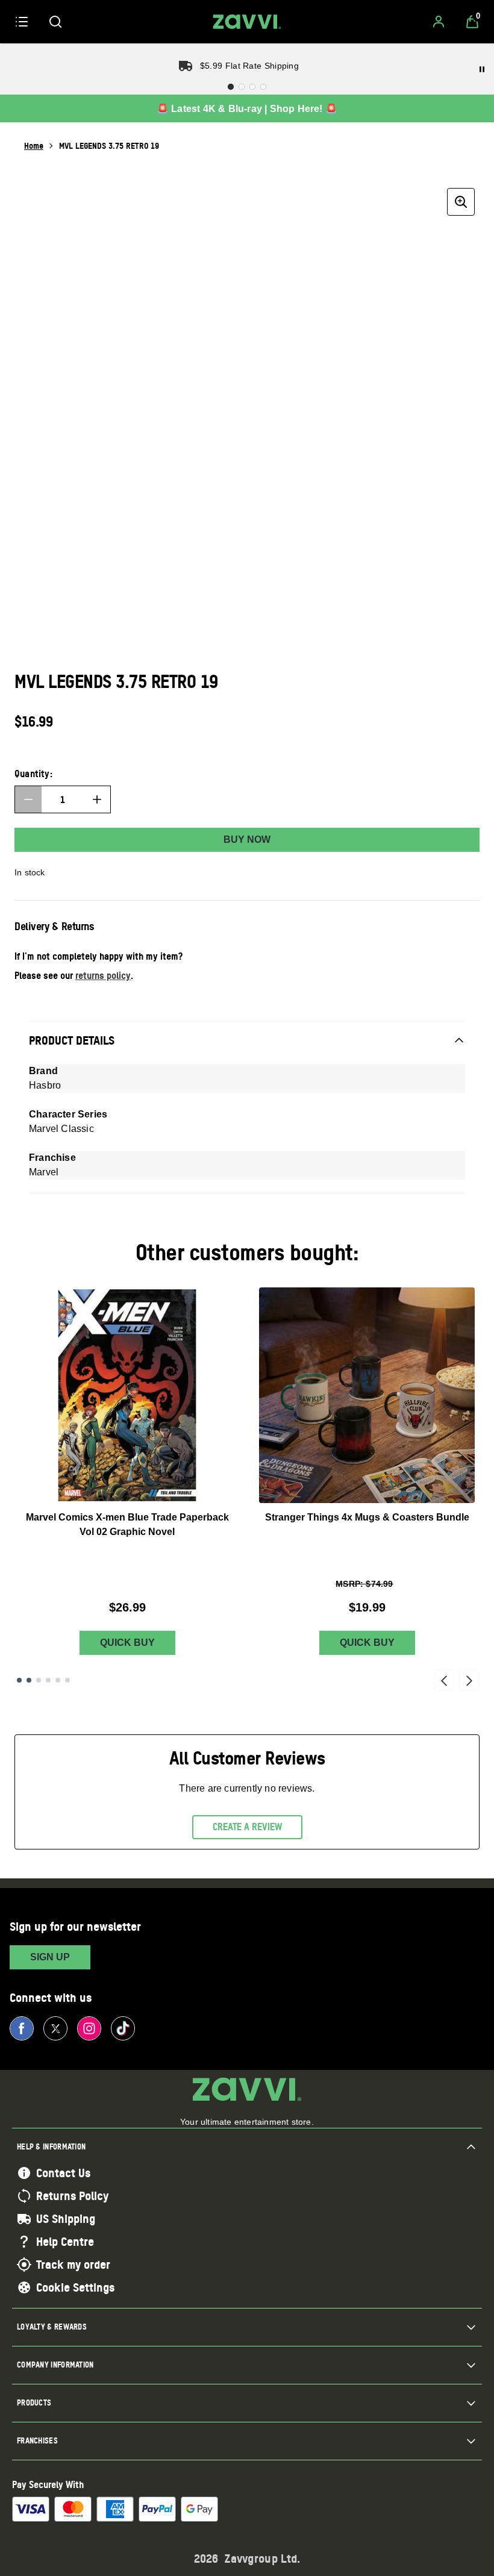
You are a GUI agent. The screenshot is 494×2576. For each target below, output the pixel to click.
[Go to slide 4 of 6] (48, 1680)
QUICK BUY (127, 1643)
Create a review (247, 1827)
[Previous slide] (444, 1680)
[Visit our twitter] (55, 2028)
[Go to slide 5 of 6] (58, 1680)
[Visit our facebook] (22, 2028)
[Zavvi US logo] (247, 22)
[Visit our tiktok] (123, 2028)
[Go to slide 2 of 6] (29, 1680)
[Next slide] (469, 1680)
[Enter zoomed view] (461, 202)
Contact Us (63, 2173)
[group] (247, 416)
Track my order (73, 2265)
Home (34, 145)
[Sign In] (439, 22)
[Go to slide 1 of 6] (19, 1680)
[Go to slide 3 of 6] (39, 1680)
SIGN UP (50, 1957)
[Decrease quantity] (28, 799)
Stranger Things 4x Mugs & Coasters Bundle (367, 1517)
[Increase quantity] (97, 799)
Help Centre (65, 2242)
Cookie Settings (75, 2287)
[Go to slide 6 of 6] (67, 1680)
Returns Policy (72, 2196)
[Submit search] (55, 22)
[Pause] (482, 69)
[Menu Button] (22, 22)
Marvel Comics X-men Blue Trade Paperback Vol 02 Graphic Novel (127, 1524)
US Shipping (66, 2219)
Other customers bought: (247, 1252)
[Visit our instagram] (89, 2028)
